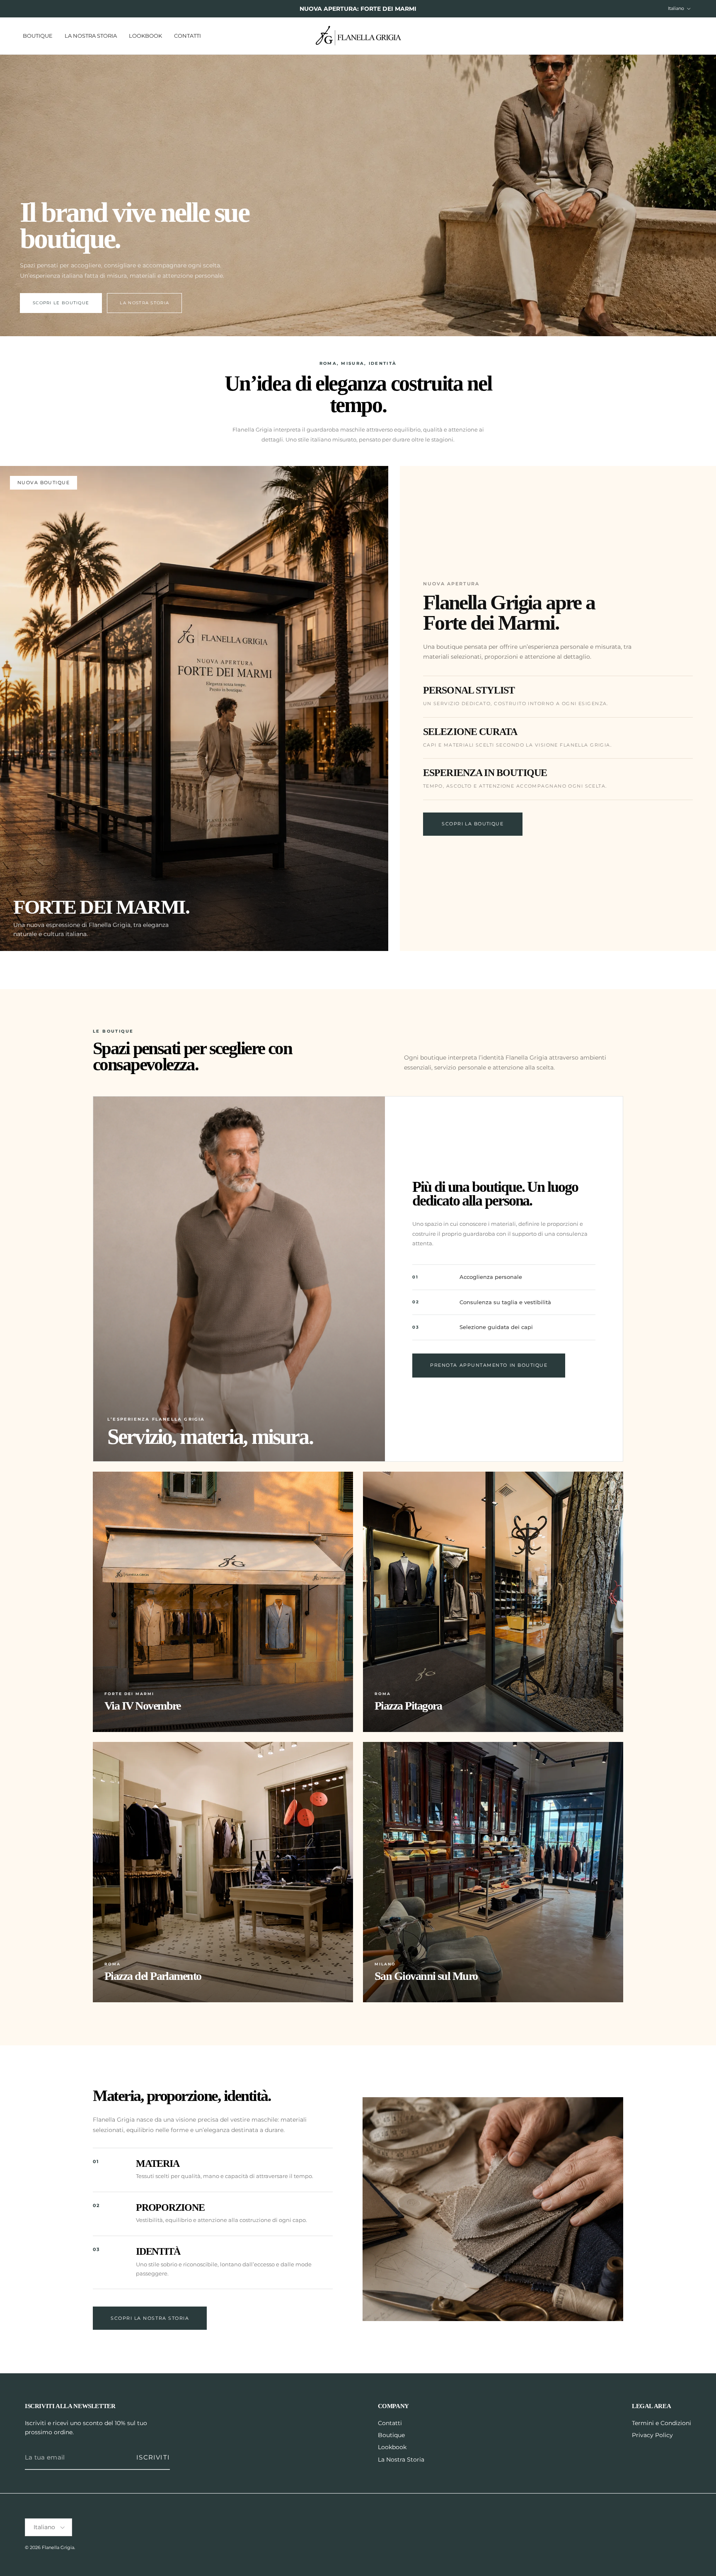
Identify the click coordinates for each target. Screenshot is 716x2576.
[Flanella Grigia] (358, 36)
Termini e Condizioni (662, 2423)
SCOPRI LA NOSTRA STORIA (150, 2318)
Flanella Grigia (58, 2547)
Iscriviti (153, 2457)
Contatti (187, 35)
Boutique (38, 35)
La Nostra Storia (91, 35)
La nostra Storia (144, 303)
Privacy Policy (652, 2435)
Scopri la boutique (473, 824)
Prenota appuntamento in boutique (489, 1365)
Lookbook (145, 35)
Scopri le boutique (61, 303)
